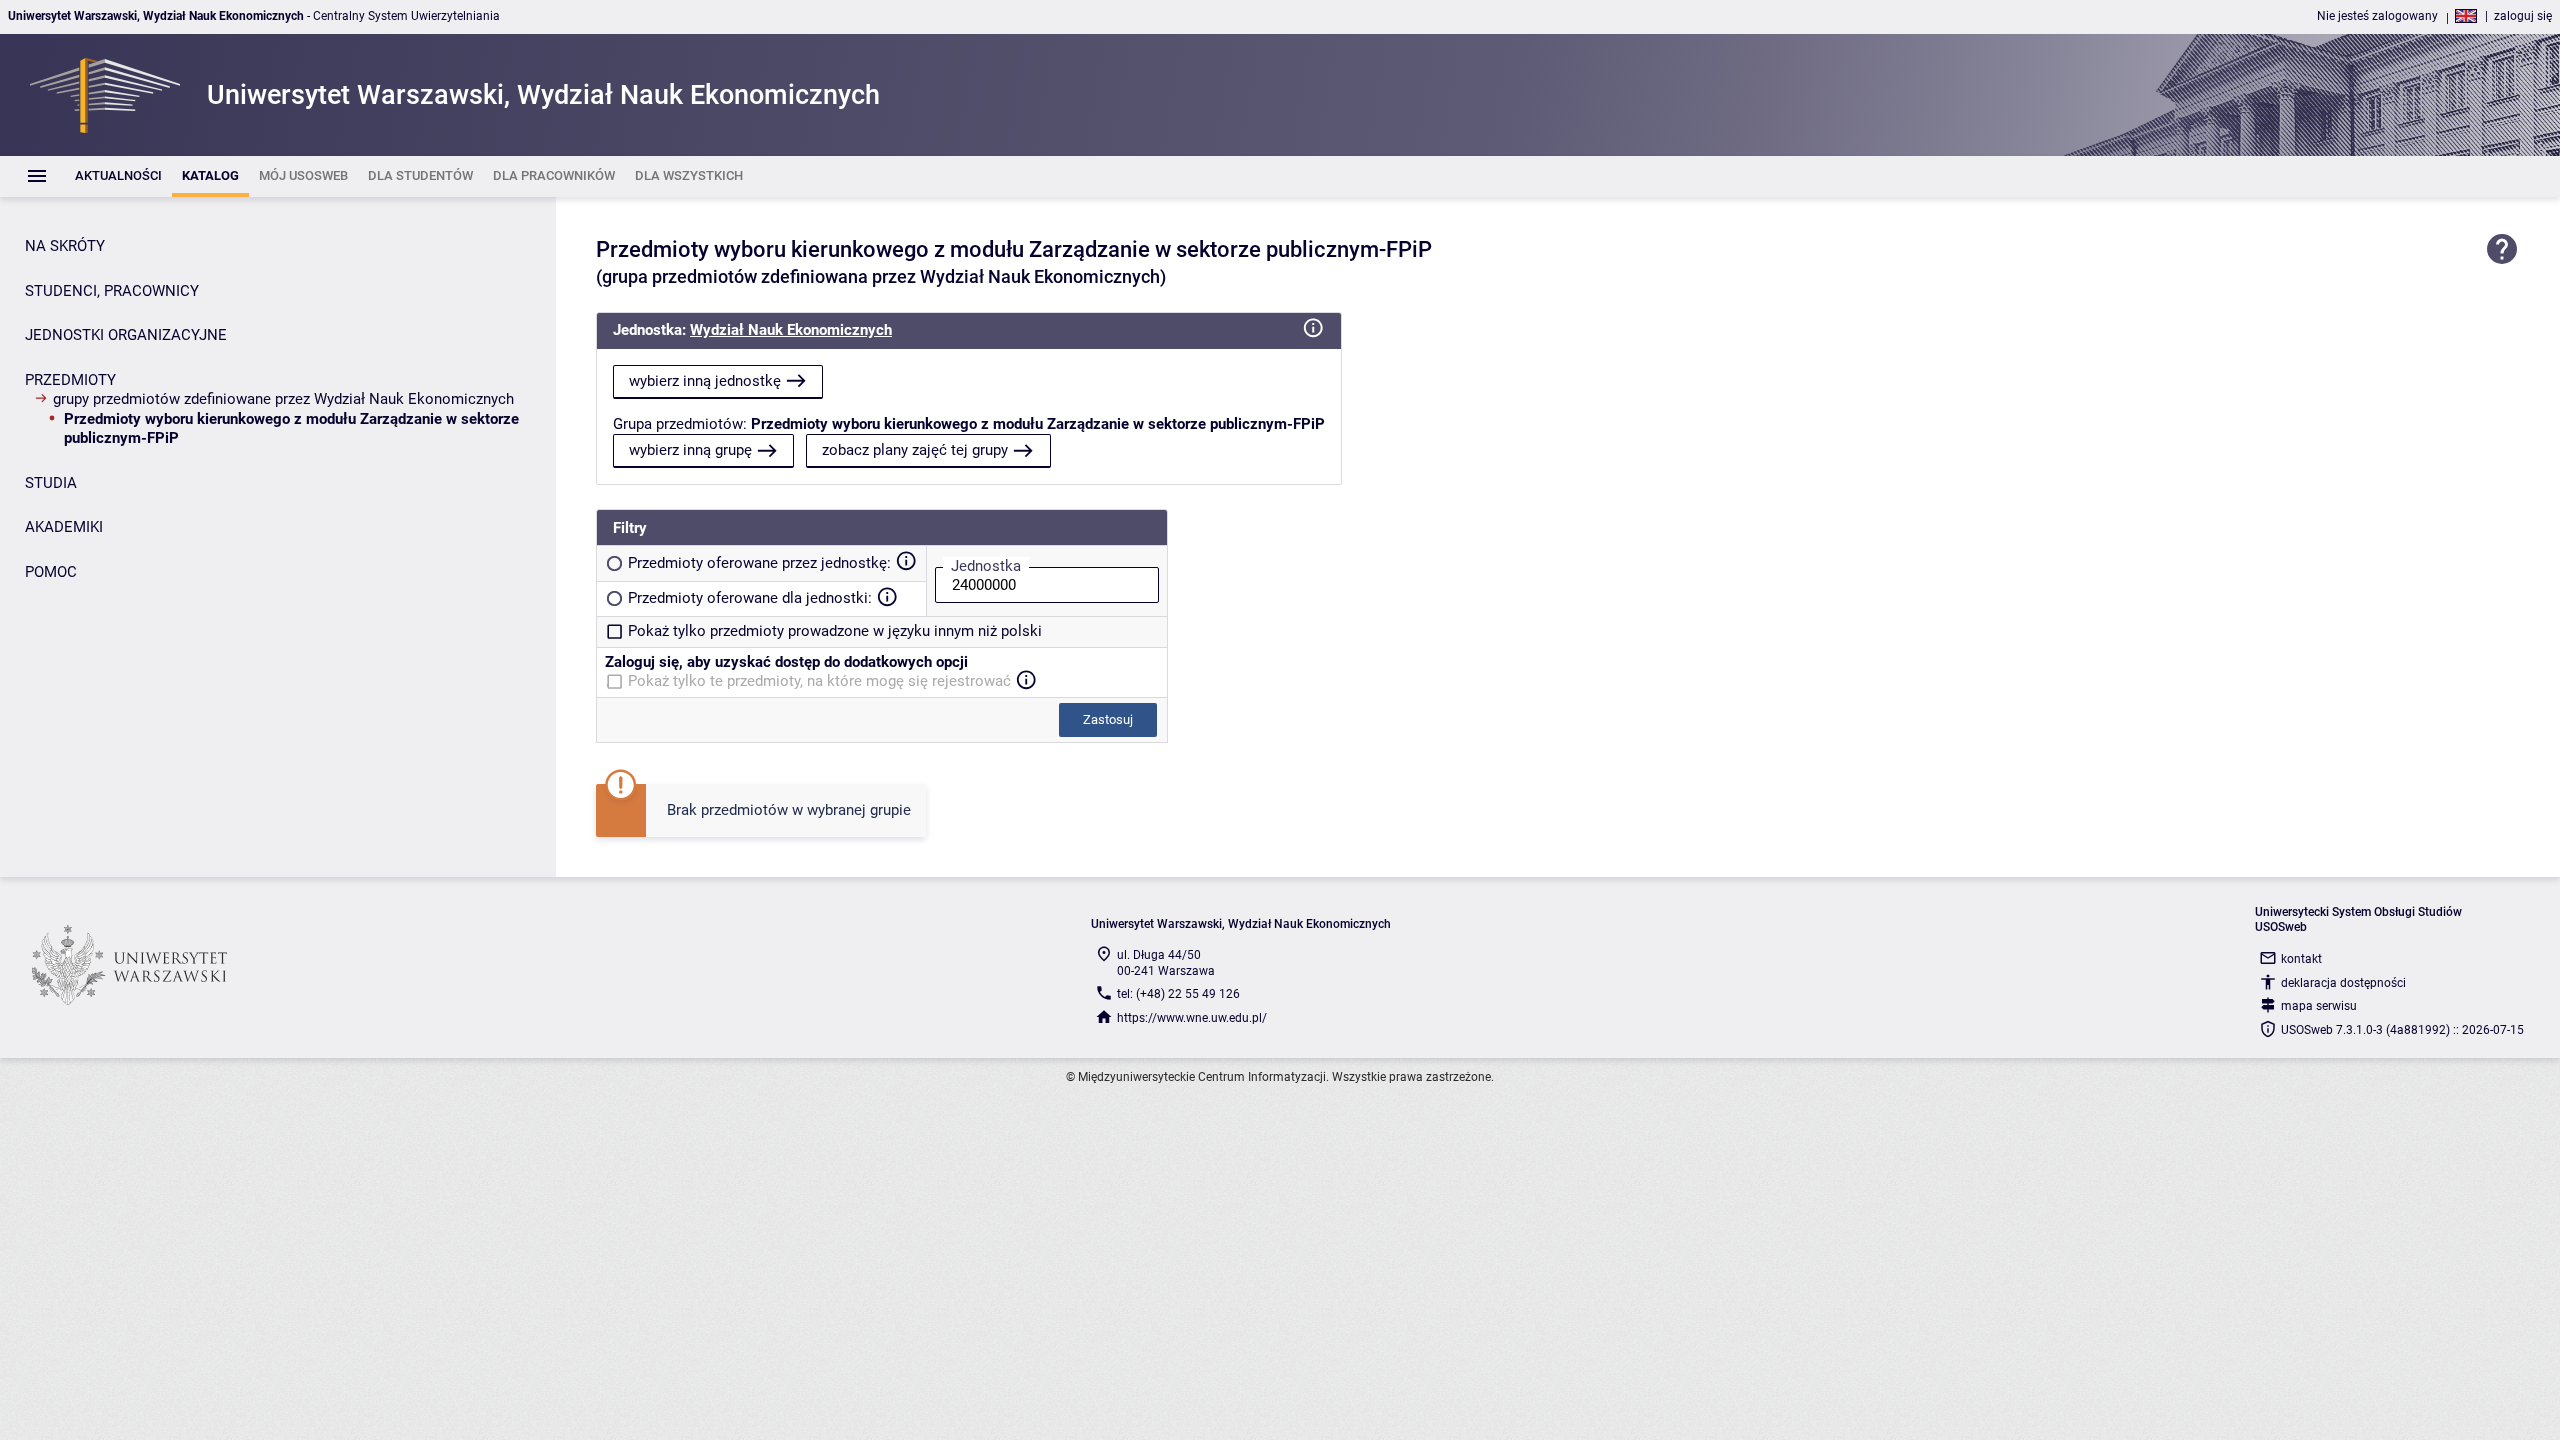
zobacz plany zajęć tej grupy (915, 450)
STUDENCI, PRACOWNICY (112, 291)
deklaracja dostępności (2343, 983)
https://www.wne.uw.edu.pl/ (1192, 1018)
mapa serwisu (2319, 1006)
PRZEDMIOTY (70, 380)
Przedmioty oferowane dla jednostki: (750, 598)
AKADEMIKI (64, 527)
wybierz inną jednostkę (705, 381)
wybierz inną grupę (690, 450)
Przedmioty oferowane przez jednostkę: (759, 563)
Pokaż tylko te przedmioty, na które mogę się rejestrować (819, 681)
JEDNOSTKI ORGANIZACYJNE (126, 335)
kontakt (2301, 959)
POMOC (51, 572)
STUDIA (51, 483)
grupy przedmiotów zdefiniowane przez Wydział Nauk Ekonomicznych (283, 399)
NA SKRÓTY (65, 246)
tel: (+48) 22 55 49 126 (1178, 994)
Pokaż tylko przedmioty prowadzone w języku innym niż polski (835, 631)
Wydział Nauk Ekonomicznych (791, 330)
